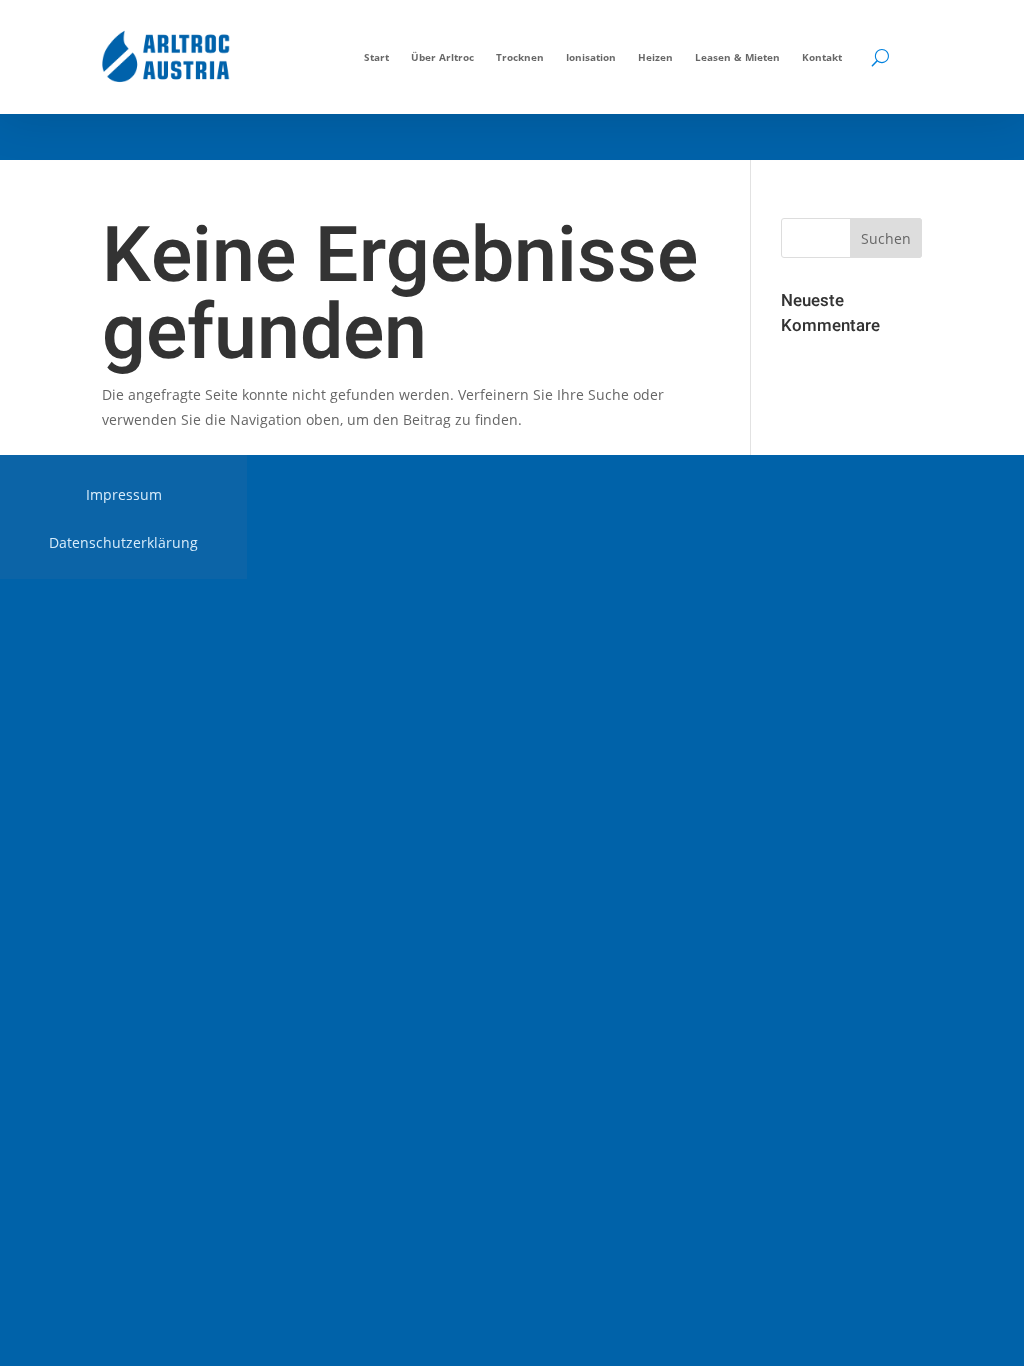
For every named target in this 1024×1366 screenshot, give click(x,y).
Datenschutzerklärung (123, 544)
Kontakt (822, 57)
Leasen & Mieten (737, 57)
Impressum (124, 496)
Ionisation (591, 57)
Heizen (655, 57)
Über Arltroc (442, 57)
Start (376, 57)
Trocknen (520, 57)
